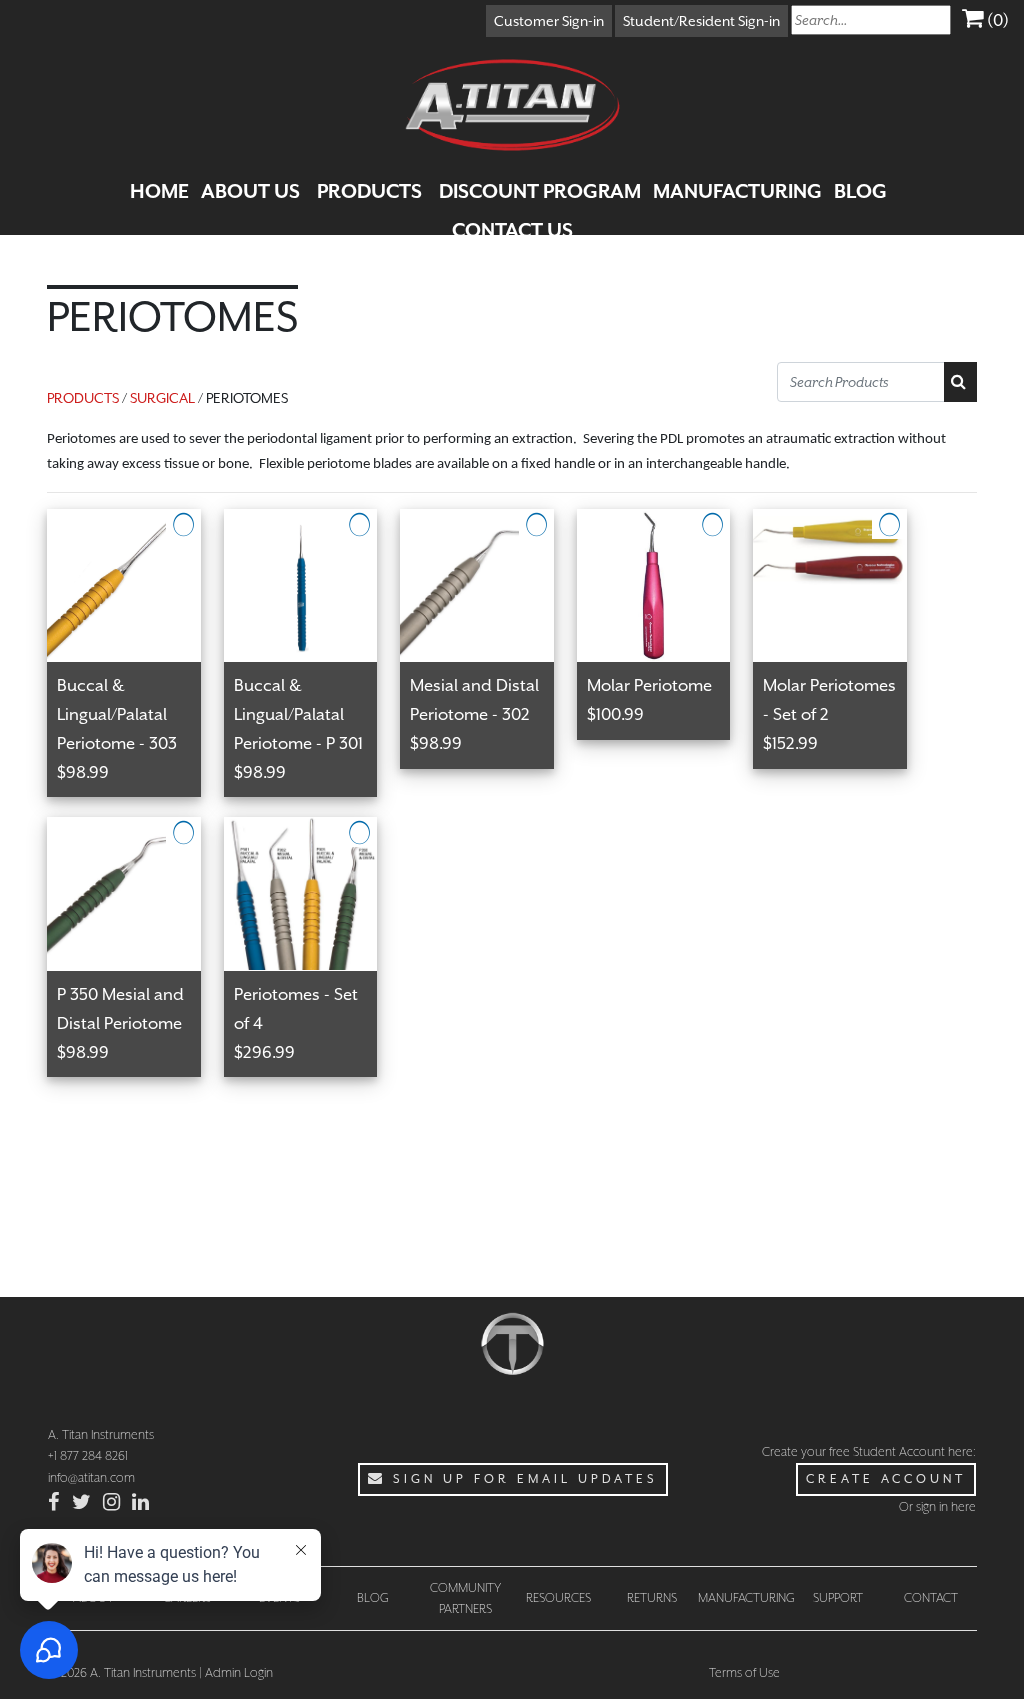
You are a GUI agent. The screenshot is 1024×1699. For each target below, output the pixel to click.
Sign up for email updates (522, 1479)
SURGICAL (162, 398)
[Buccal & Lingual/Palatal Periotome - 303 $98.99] (135, 521)
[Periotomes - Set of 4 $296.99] (311, 829)
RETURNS (652, 1597)
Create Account (886, 1479)
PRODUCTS (369, 191)
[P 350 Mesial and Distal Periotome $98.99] (135, 829)
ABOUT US (250, 191)
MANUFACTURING (737, 191)
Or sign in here (937, 1506)
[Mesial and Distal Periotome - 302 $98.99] (488, 521)
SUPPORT (838, 1597)
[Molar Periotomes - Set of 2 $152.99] (840, 521)
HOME (159, 191)
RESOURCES (558, 1597)
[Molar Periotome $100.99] (665, 521)
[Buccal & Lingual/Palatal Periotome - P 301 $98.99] (312, 521)
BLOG (860, 191)
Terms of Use (744, 1672)
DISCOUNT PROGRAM (540, 191)
